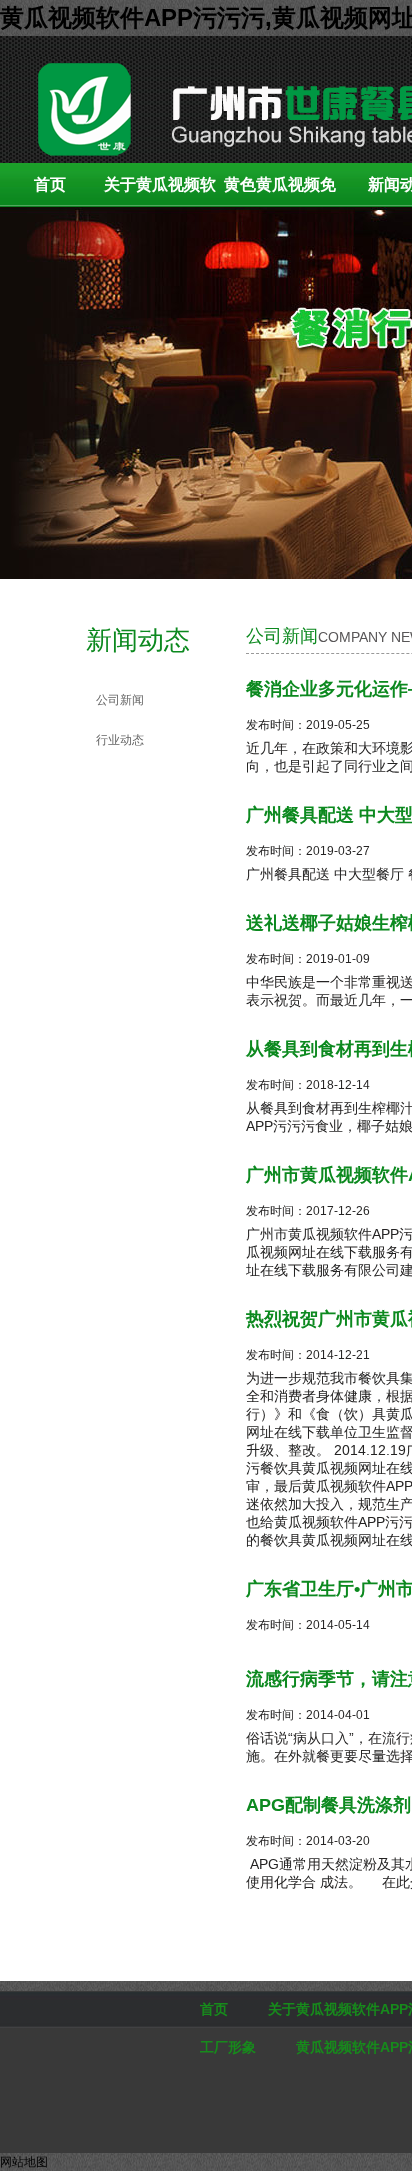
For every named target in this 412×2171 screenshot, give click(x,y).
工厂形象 (228, 2047)
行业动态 (120, 740)
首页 (50, 184)
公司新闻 (120, 700)
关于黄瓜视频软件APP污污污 (160, 191)
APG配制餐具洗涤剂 (328, 1805)
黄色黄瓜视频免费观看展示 (280, 191)
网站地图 (24, 2162)
